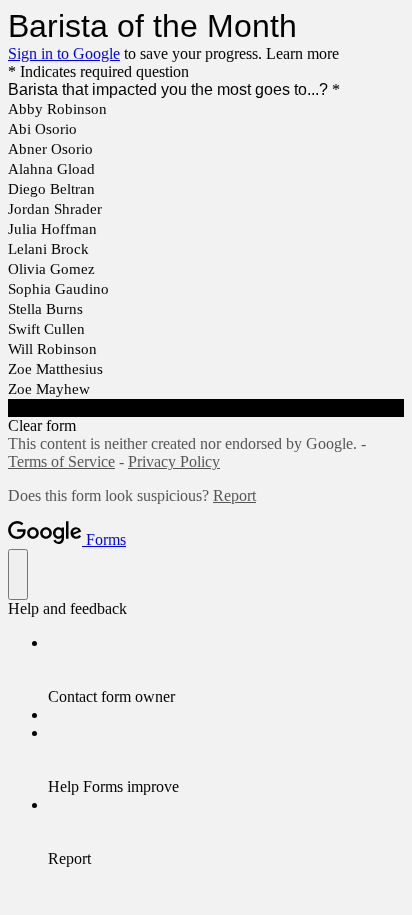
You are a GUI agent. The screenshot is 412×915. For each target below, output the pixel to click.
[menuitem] (226, 670)
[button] (206, 408)
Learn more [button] (302, 53)
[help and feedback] (18, 574)
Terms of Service (61, 461)
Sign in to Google (64, 53)
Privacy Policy (174, 461)
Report (234, 495)
